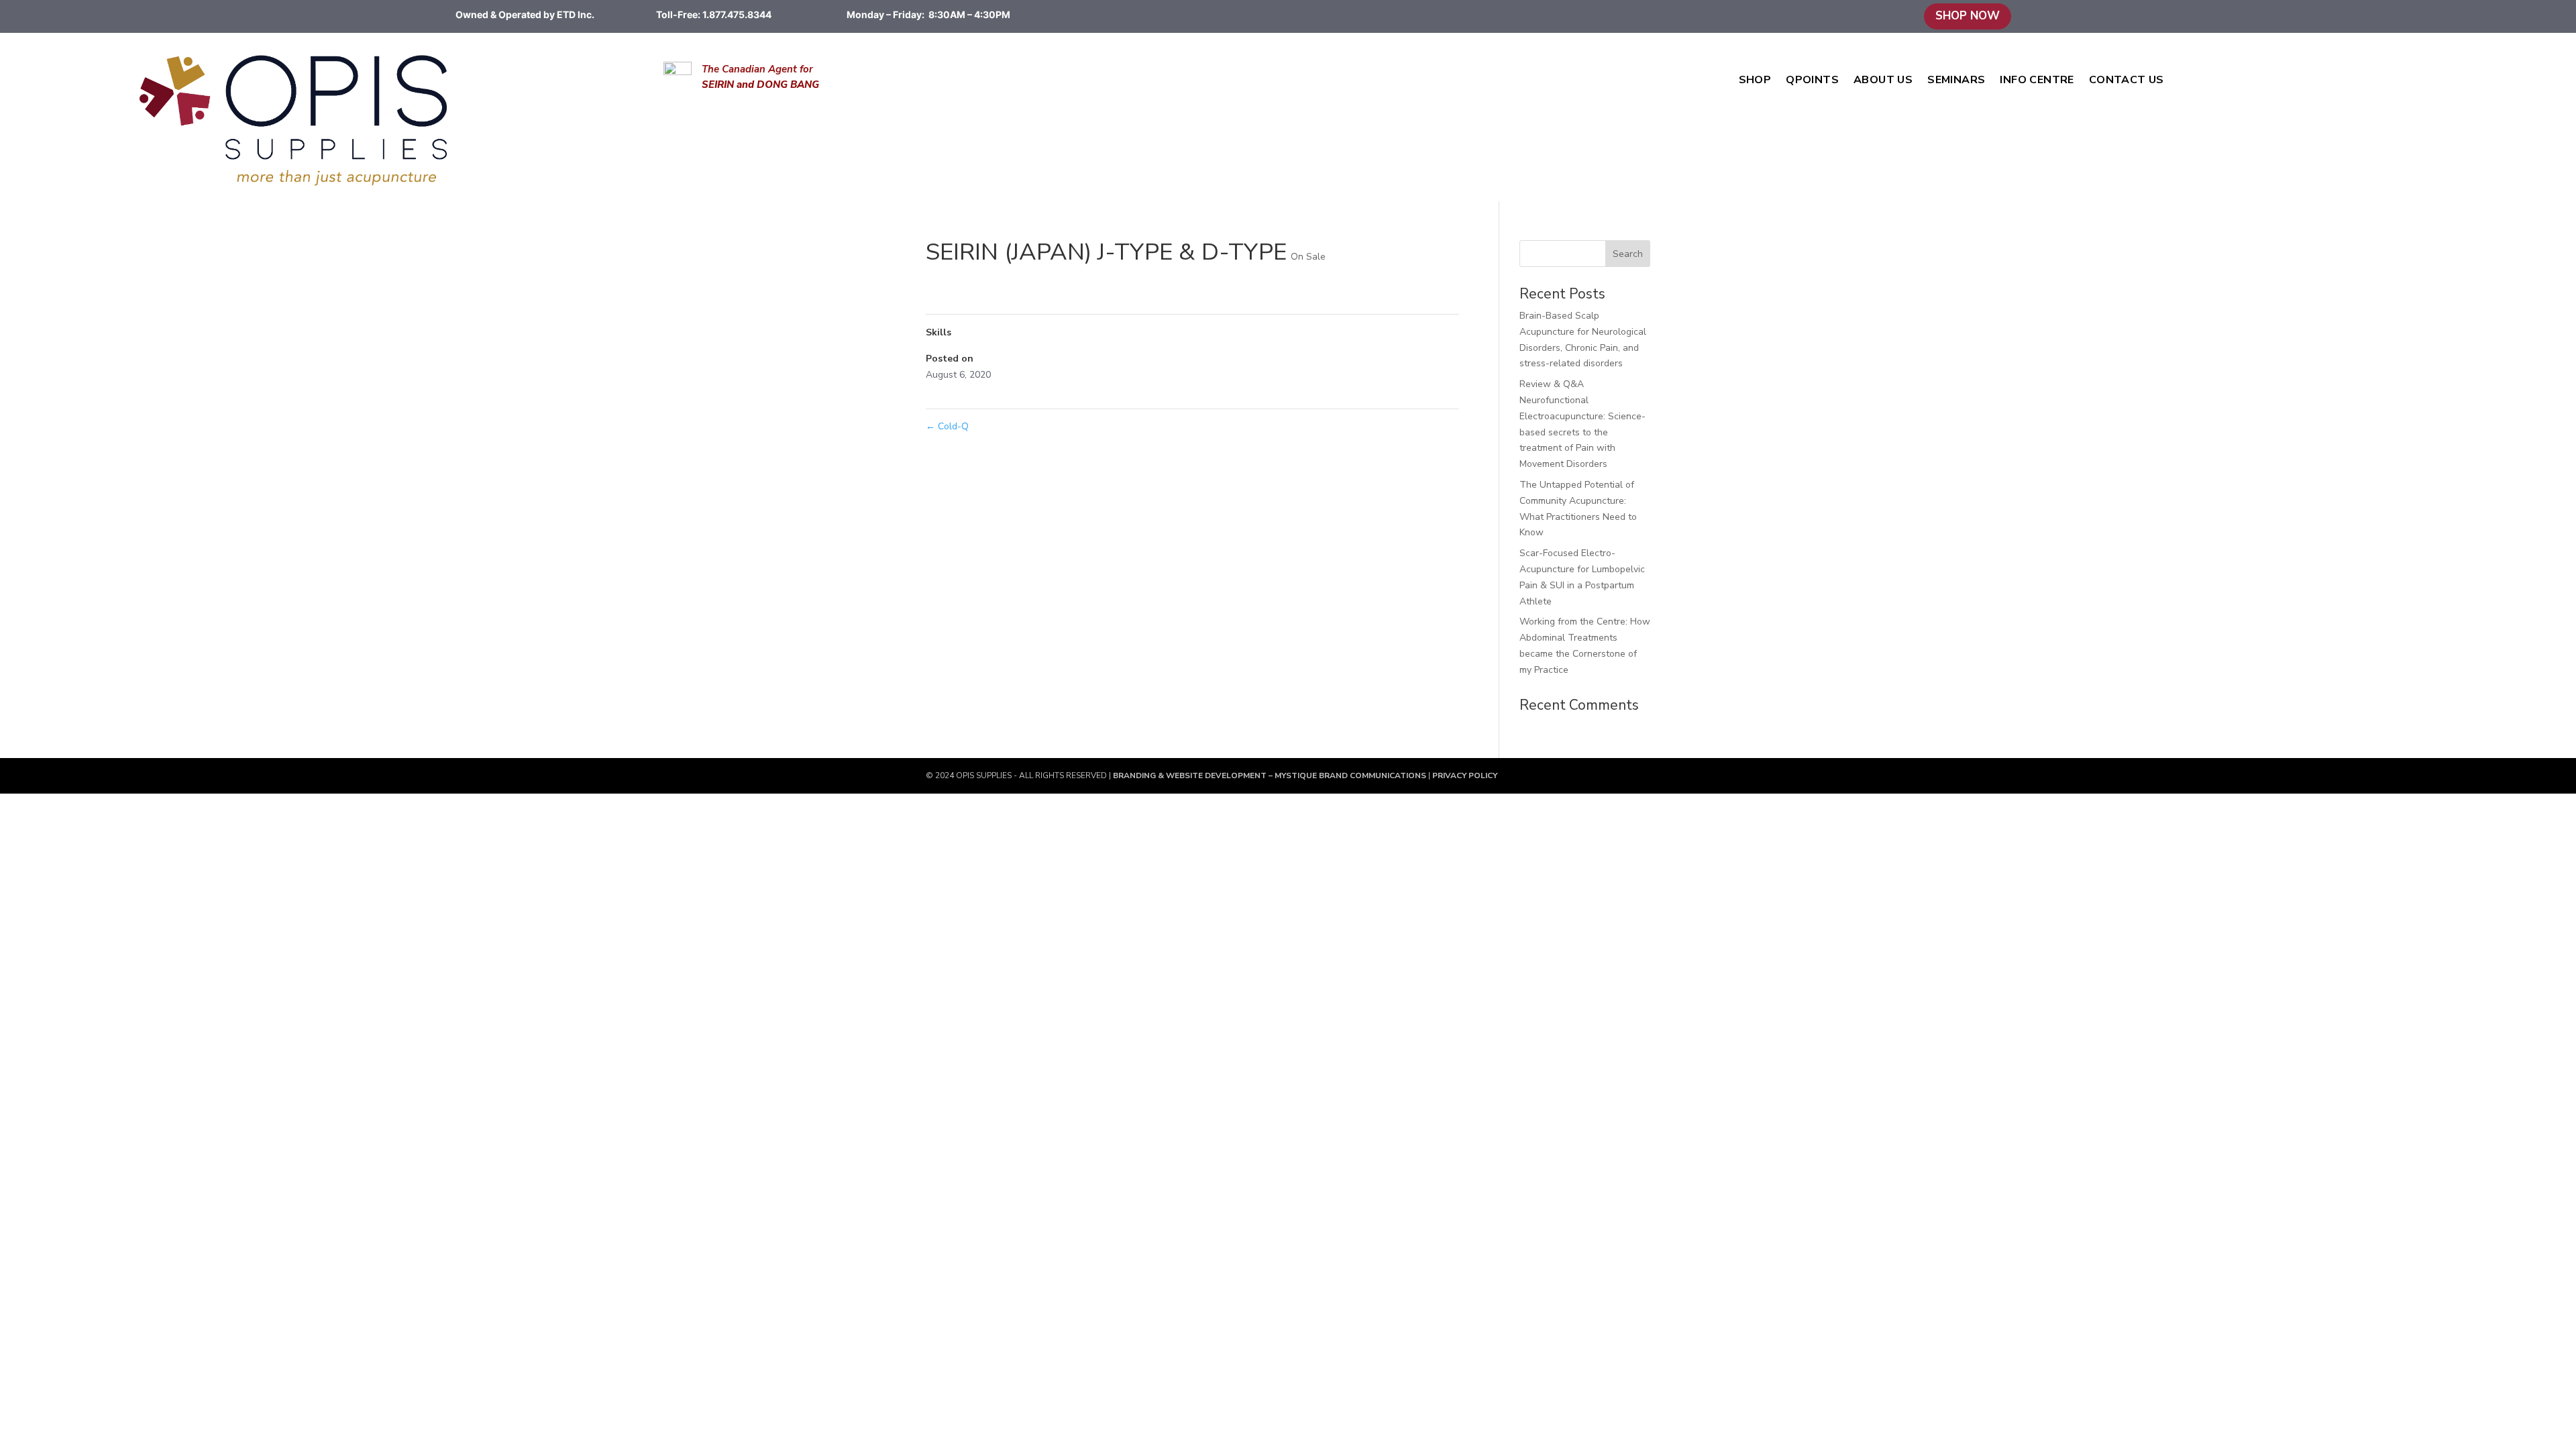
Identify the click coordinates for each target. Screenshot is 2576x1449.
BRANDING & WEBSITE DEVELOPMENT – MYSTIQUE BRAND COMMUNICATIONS (1271, 775)
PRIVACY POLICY (1464, 775)
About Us (1883, 81)
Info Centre (2037, 81)
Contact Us (2127, 81)
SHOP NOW (1968, 16)
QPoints (1812, 81)
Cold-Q (947, 426)
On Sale (1308, 257)
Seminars (1956, 81)
